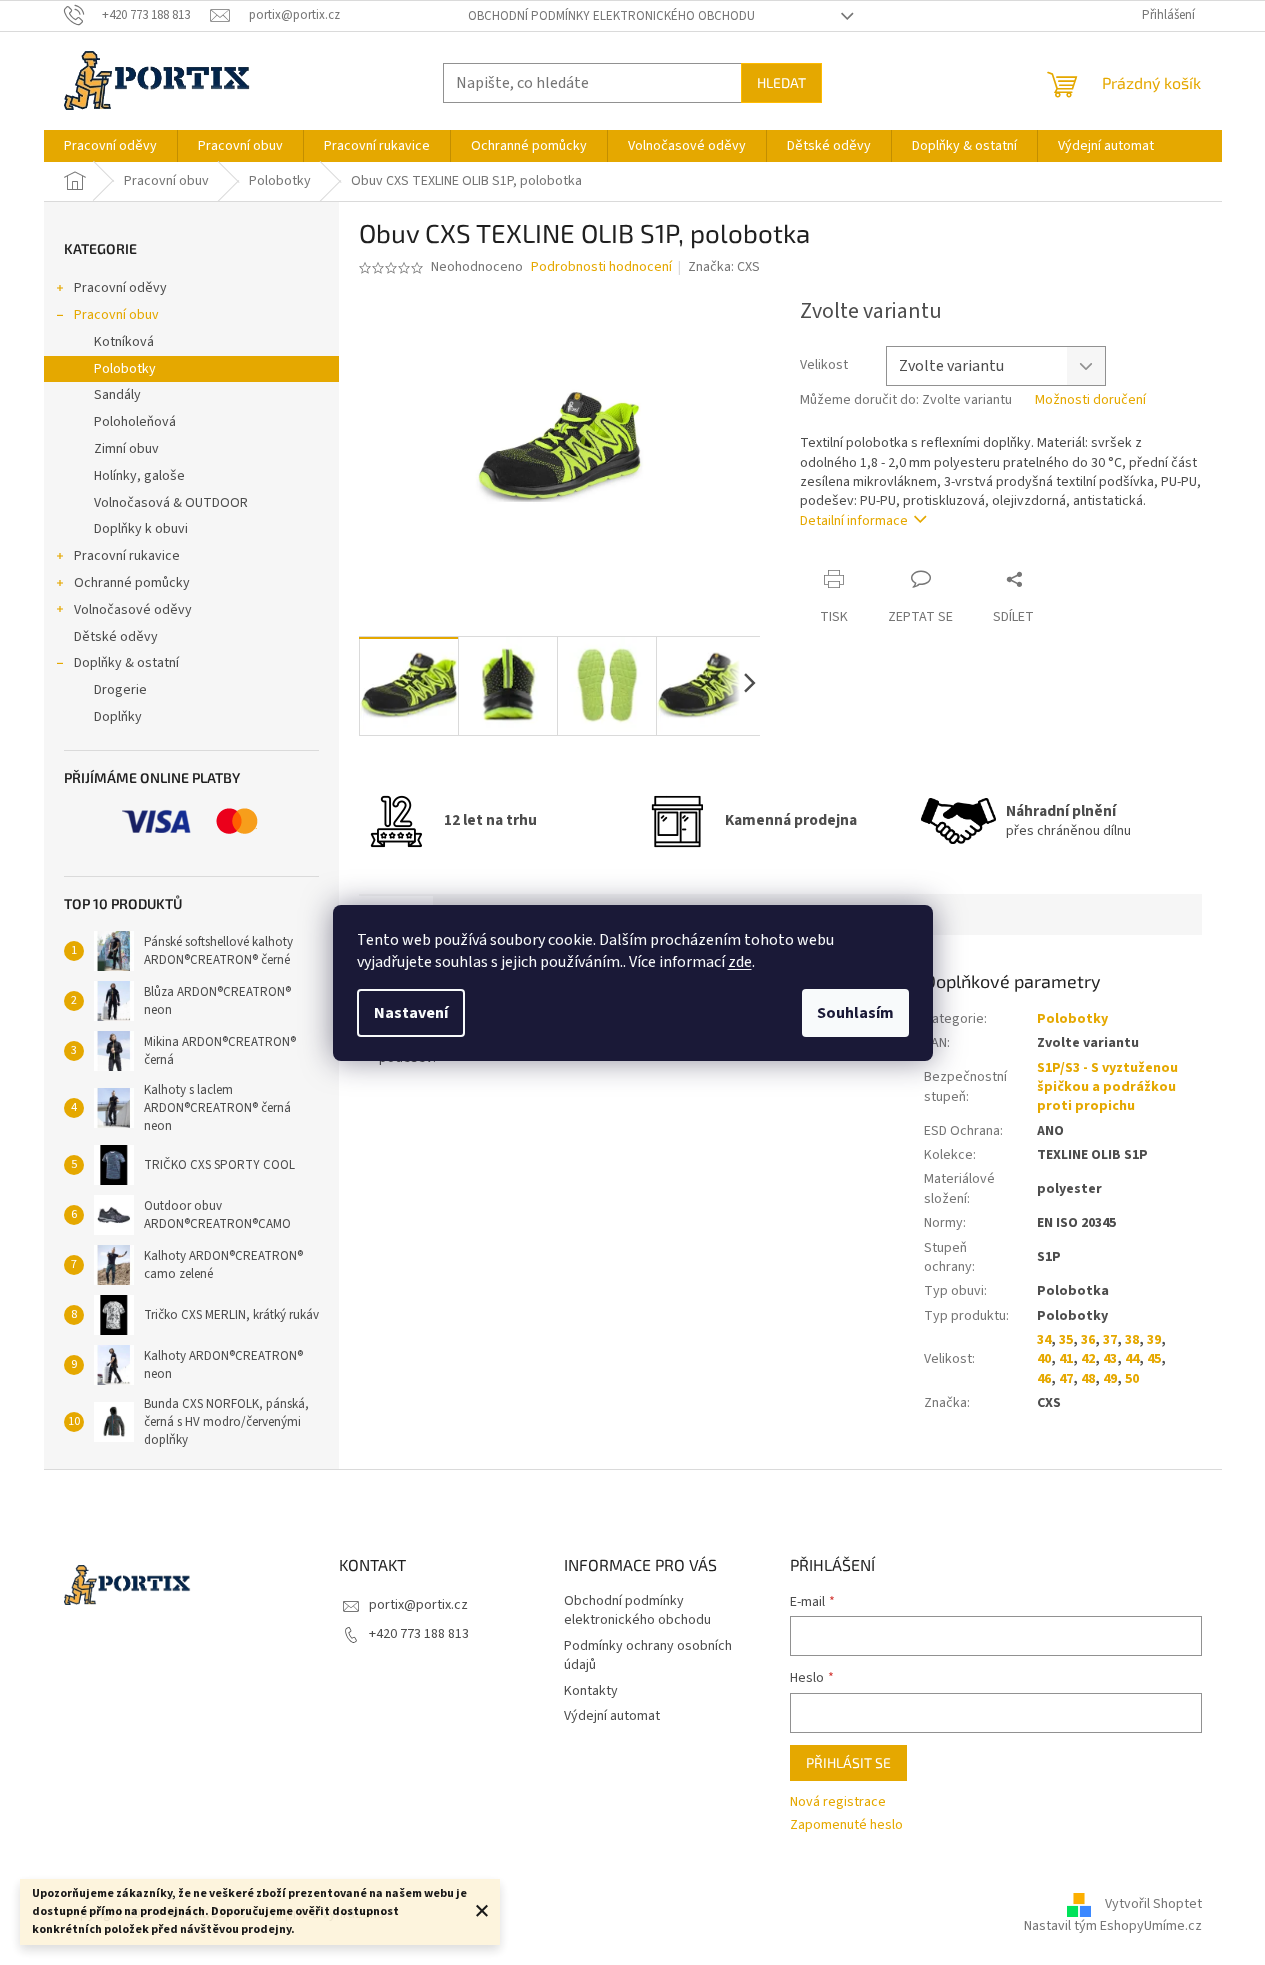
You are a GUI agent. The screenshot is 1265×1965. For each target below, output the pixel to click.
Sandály (117, 395)
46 (1044, 1379)
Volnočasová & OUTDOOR (171, 503)
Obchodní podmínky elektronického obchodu (611, 16)
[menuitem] (110, 146)
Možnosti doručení (1090, 400)
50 (1132, 1379)
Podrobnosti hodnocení (601, 267)
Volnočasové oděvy (133, 610)
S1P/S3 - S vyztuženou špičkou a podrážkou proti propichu (1107, 1087)
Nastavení (411, 1013)
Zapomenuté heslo (846, 1825)
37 (1110, 1340)
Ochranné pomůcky (132, 583)
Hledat (781, 82)
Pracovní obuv (116, 315)
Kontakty (591, 1691)
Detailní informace (854, 521)
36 (1088, 1340)
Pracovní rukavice (127, 556)
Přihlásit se (848, 1762)
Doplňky (118, 717)
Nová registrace (838, 1802)
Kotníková (124, 342)
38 (1132, 1340)
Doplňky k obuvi (141, 529)
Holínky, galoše (139, 476)
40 (1044, 1359)
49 (1110, 1379)
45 (1154, 1359)
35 (1066, 1340)
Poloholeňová (135, 422)
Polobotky (125, 369)
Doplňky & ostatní (126, 663)
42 (1088, 1359)
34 (1044, 1340)
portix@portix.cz (418, 1605)
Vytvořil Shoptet (1153, 1904)
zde (740, 962)
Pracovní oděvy (120, 288)
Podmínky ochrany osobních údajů (648, 1655)
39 (1154, 1340)
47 (1066, 1379)
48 (1088, 1379)
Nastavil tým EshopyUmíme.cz (1113, 1926)
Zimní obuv (126, 449)
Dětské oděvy (116, 637)
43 (1110, 1359)
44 (1132, 1359)
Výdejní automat (612, 1716)
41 (1066, 1359)
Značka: (724, 267)
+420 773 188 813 (419, 1634)
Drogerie (120, 690)
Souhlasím (855, 1013)
